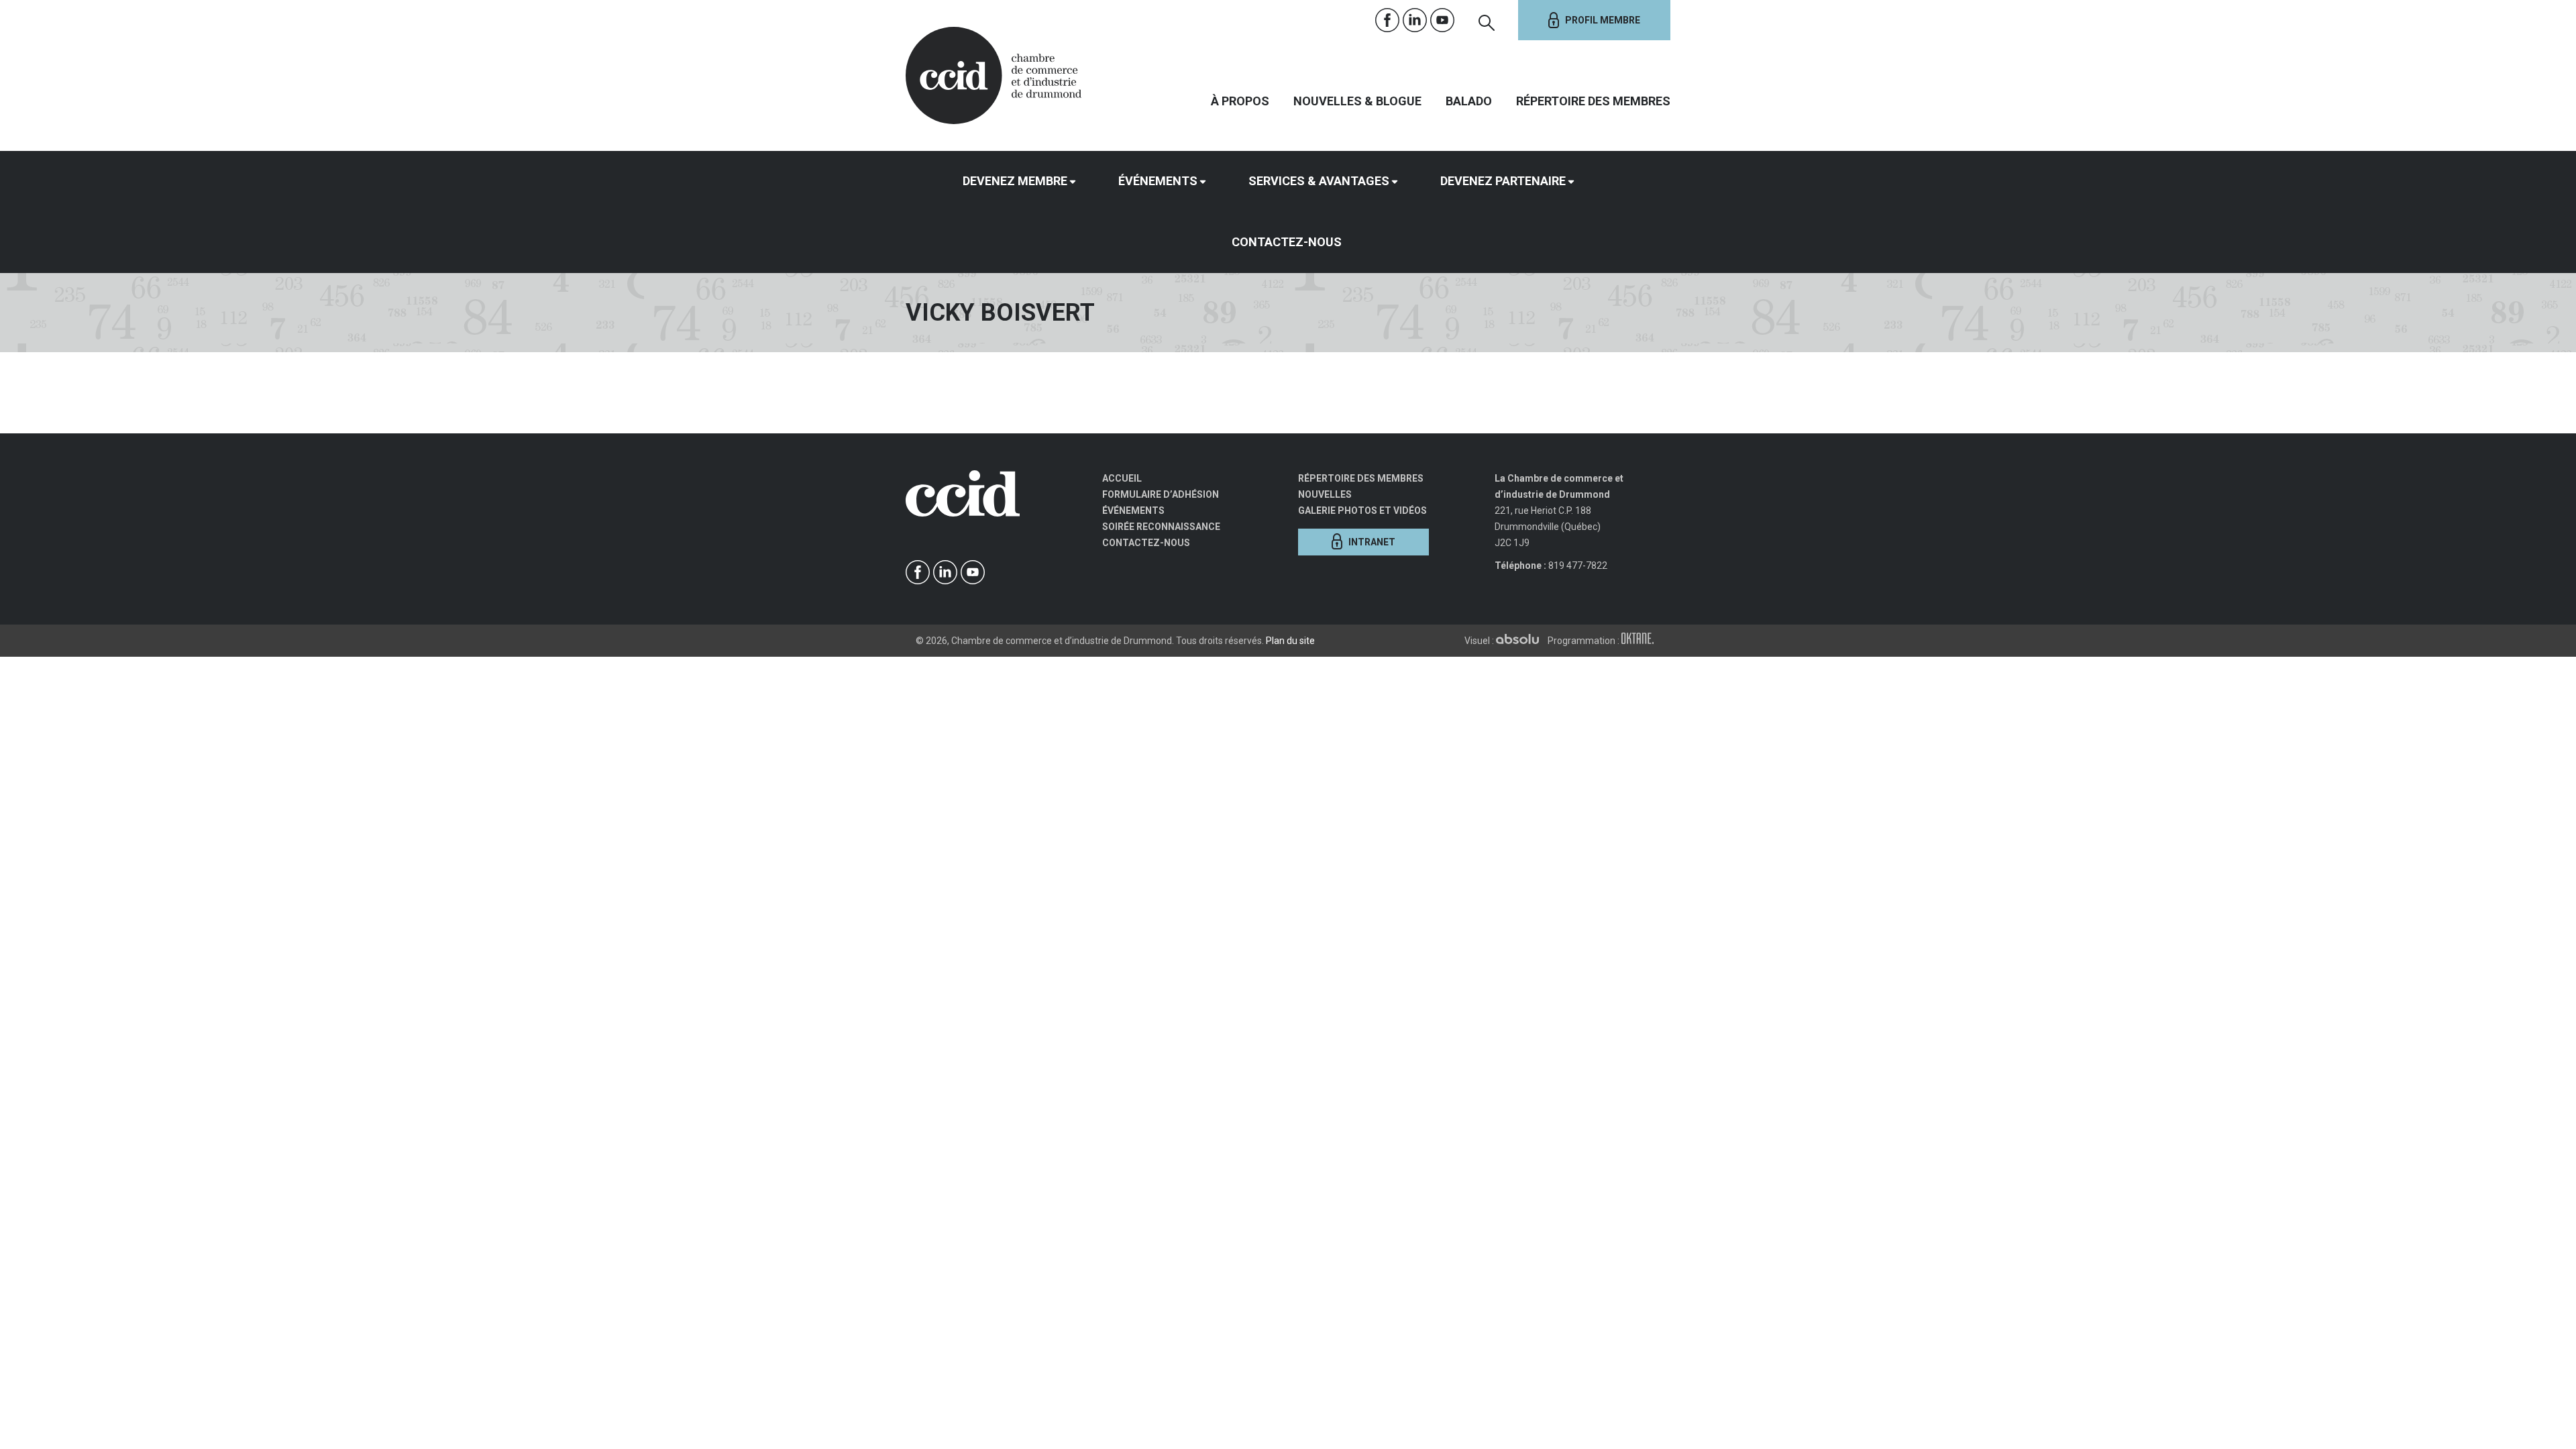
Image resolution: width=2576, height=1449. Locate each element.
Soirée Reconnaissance (1161, 527)
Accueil (1122, 478)
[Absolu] (1521, 641)
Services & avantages (1319, 181)
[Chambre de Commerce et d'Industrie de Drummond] (994, 74)
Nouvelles (1325, 494)
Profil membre (1603, 20)
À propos (1240, 101)
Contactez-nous (1287, 242)
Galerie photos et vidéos (1362, 511)
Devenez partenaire (1503, 181)
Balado (1469, 101)
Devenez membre (1015, 181)
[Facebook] (1388, 20)
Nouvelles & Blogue (1357, 101)
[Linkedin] (1415, 20)
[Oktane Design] (1641, 641)
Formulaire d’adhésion (1161, 494)
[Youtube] (1443, 20)
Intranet (1372, 542)
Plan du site (1290, 641)
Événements (1158, 181)
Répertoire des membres (1593, 101)
